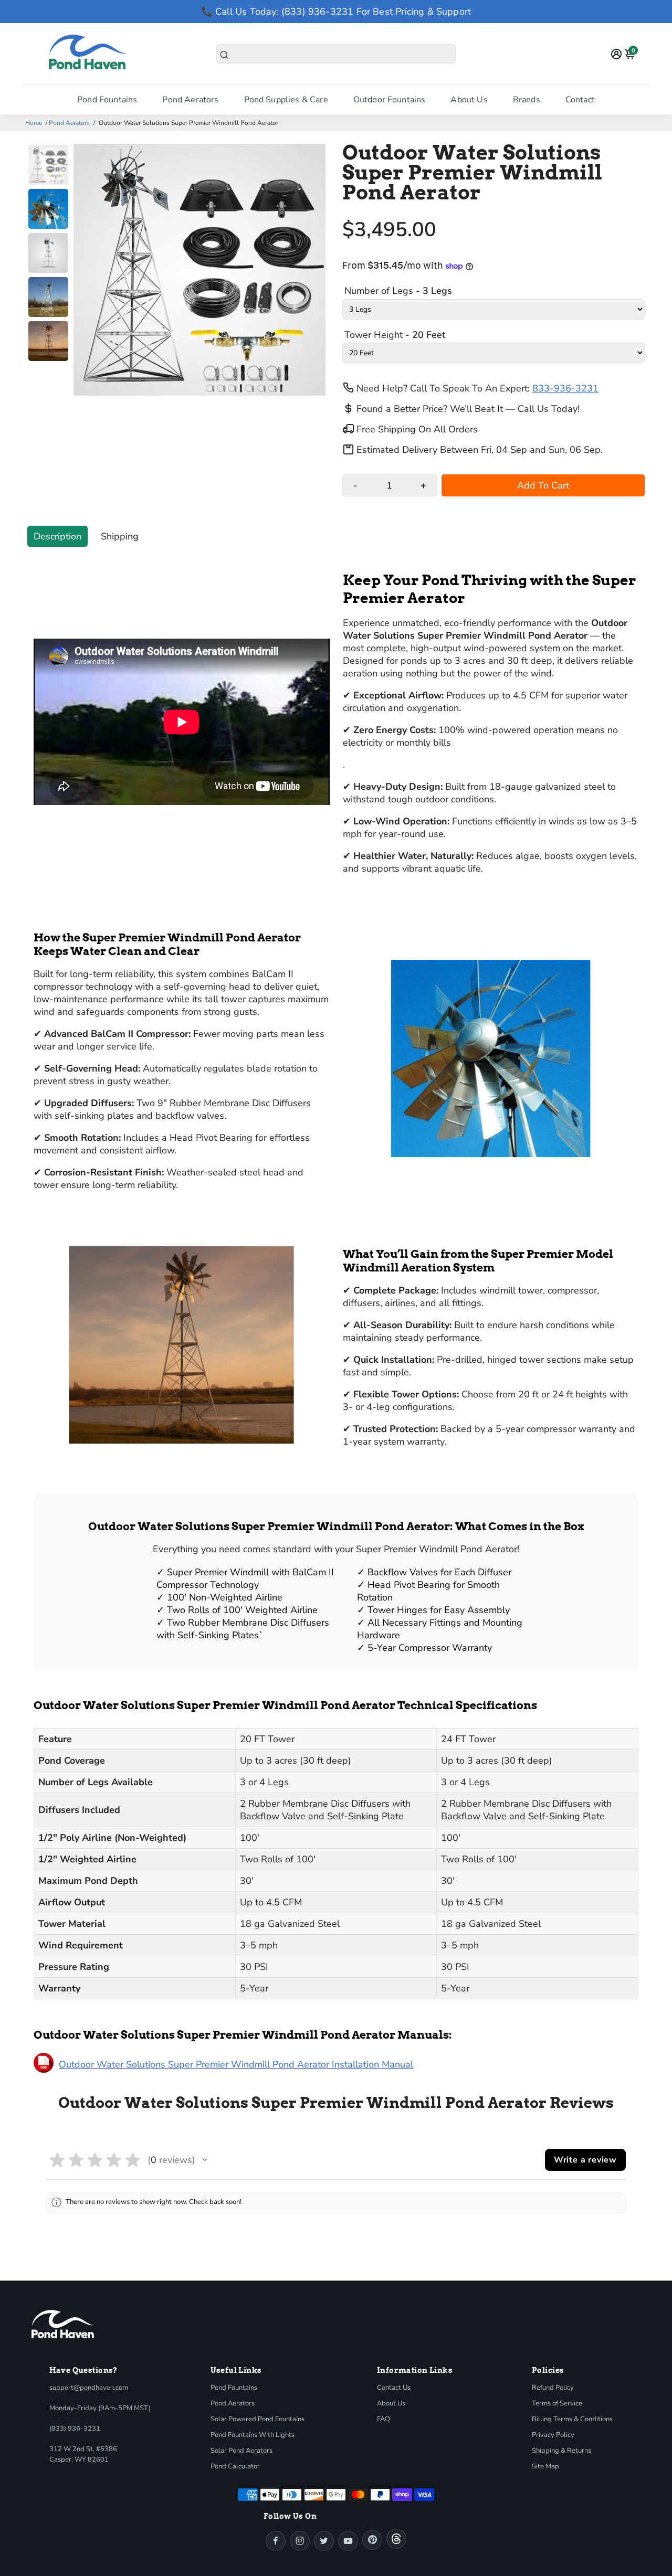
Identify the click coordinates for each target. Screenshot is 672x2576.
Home (34, 123)
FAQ (384, 2419)
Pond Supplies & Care (286, 100)
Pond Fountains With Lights (253, 2435)
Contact (580, 100)
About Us (469, 100)
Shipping (120, 536)
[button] (205, 2160)
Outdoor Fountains (390, 100)
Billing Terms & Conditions (572, 2419)
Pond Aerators (190, 100)
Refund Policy (553, 2388)
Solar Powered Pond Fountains (258, 2419)
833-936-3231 (565, 388)
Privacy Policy (553, 2435)
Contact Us (394, 2388)
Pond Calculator (235, 2466)
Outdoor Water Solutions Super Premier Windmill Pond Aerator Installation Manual (236, 2064)
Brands (527, 100)
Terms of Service (557, 2403)
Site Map (545, 2466)
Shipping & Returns (561, 2451)
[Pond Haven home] (63, 2324)
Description (57, 536)
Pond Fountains (107, 100)
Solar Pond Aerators (241, 2451)
